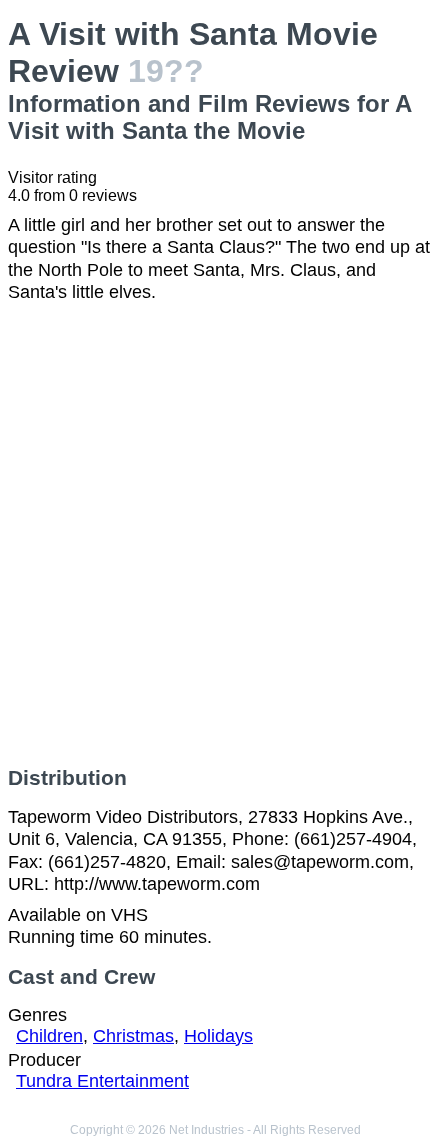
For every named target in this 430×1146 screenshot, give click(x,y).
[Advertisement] (215, 535)
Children (49, 1036)
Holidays (218, 1036)
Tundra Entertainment (102, 1081)
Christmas (133, 1036)
